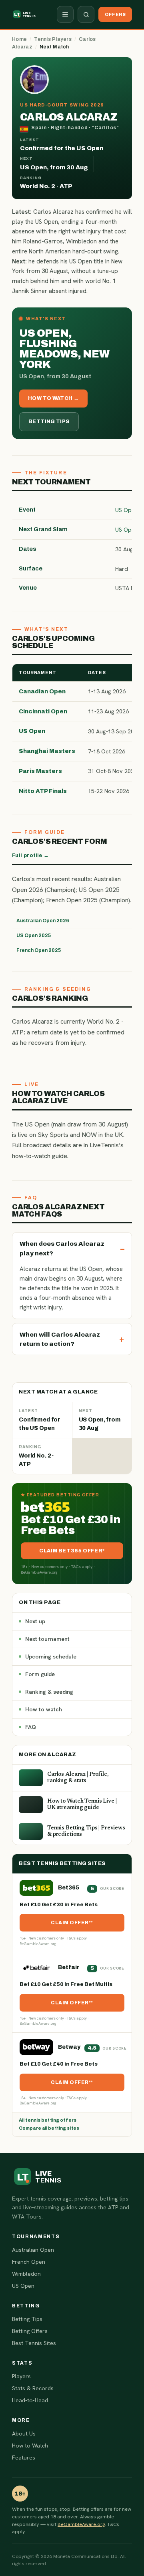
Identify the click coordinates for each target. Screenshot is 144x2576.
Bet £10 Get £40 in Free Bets (59, 2064)
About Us (24, 2433)
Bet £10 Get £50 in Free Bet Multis (66, 1984)
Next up (35, 1621)
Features (24, 2458)
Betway (69, 2047)
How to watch (44, 1709)
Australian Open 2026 (43, 921)
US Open (32, 731)
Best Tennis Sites (34, 2343)
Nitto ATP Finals (43, 791)
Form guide (40, 1674)
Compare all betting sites (49, 2128)
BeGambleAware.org (81, 2524)
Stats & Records (33, 2388)
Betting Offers (30, 2331)
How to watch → (53, 398)
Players (21, 2376)
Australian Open (33, 2250)
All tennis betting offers (48, 2120)
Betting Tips (49, 422)
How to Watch (30, 2445)
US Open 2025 (34, 936)
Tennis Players (53, 39)
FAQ (31, 1727)
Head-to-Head (30, 2400)
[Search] (86, 14)
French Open (29, 2262)
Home (19, 39)
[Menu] (65, 14)
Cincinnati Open (43, 711)
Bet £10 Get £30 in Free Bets (59, 1905)
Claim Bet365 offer (71, 1551)
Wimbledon (26, 2274)
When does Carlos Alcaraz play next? (62, 1248)
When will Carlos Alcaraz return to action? (60, 1339)
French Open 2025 (39, 950)
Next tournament (47, 1639)
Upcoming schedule (51, 1656)
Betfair (69, 1967)
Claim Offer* (71, 1923)
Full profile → (30, 855)
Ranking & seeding (49, 1692)
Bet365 (69, 1888)
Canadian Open (42, 691)
